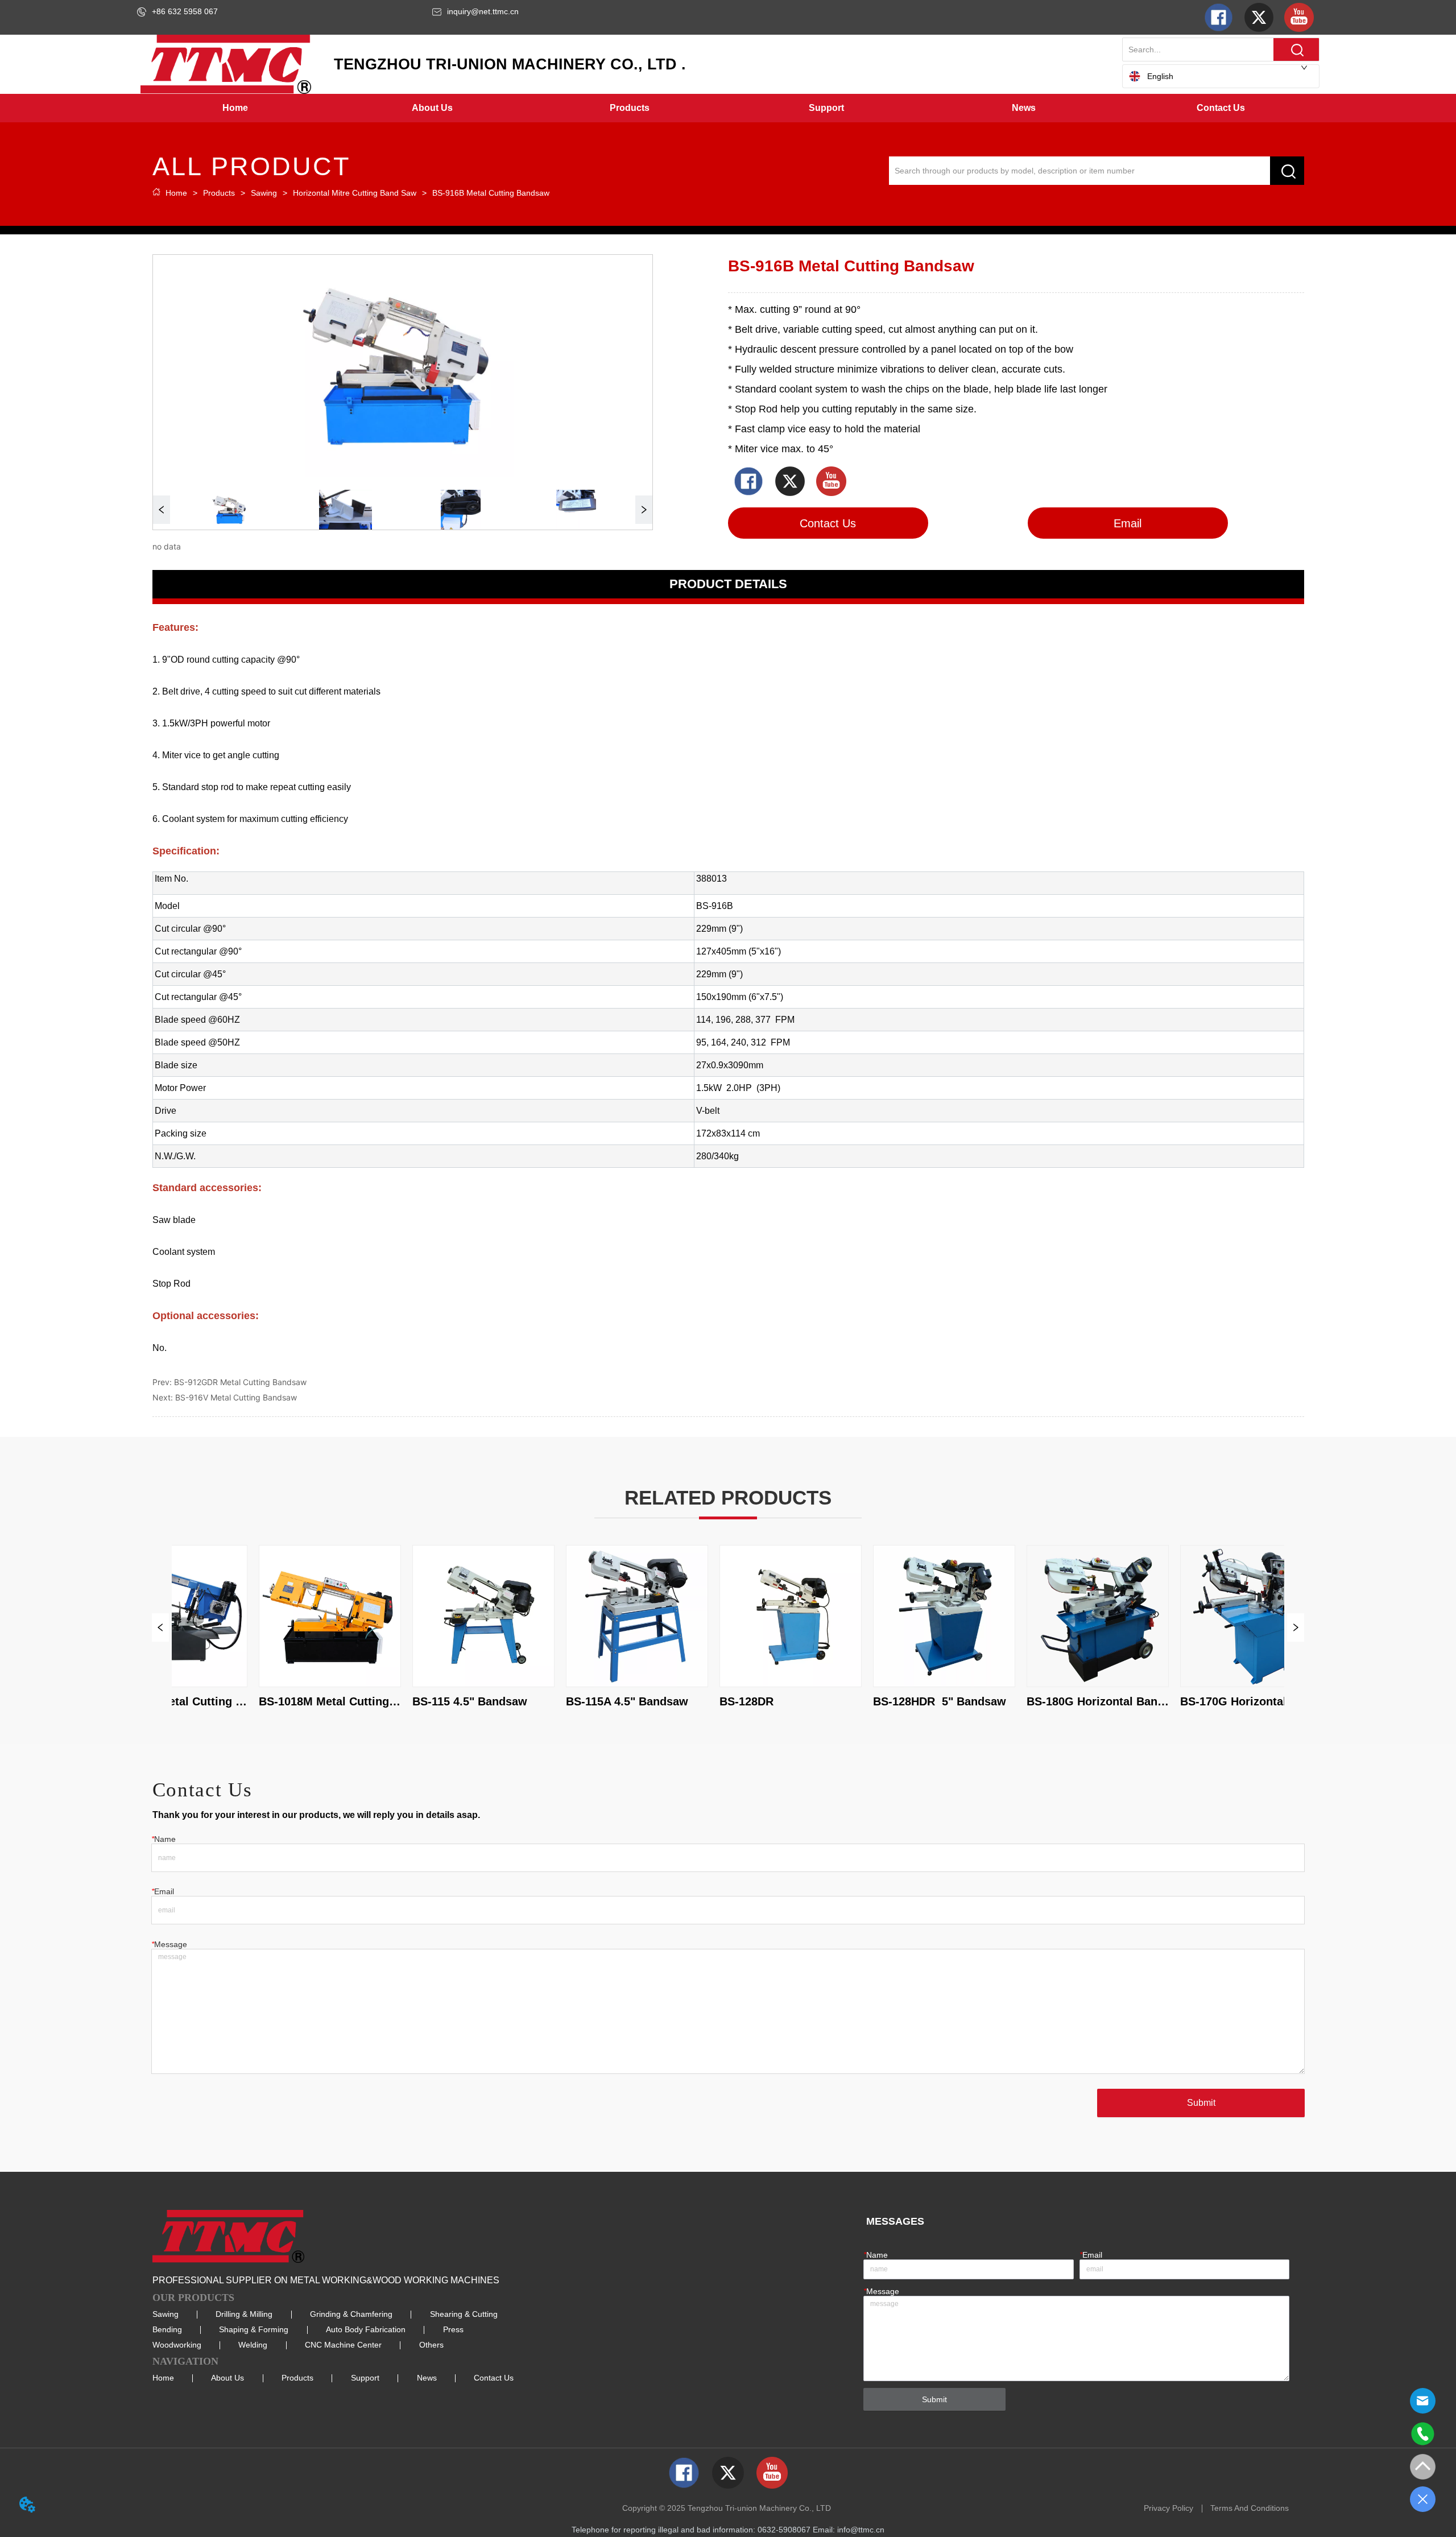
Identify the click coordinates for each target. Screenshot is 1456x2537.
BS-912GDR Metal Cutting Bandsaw (240, 1382)
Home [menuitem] (235, 108)
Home (176, 193)
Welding (253, 2345)
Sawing (264, 193)
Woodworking (177, 2345)
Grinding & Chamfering (351, 2314)
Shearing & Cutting (464, 2314)
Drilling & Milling (244, 2314)
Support (365, 2378)
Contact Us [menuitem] (1221, 108)
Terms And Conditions (1250, 2508)
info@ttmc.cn (861, 2530)
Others (431, 2345)
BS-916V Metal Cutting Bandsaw (236, 1397)
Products (219, 193)
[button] (432, 108)
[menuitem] (433, 108)
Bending (167, 2329)
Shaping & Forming (254, 2329)
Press (453, 2329)
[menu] (728, 108)
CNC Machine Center (343, 2345)
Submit (1201, 2103)
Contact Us (494, 2378)
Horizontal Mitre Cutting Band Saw (355, 193)
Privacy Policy (1168, 2508)
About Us (227, 2378)
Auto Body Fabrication (366, 2329)
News (427, 2378)
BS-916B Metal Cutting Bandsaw (491, 193)
